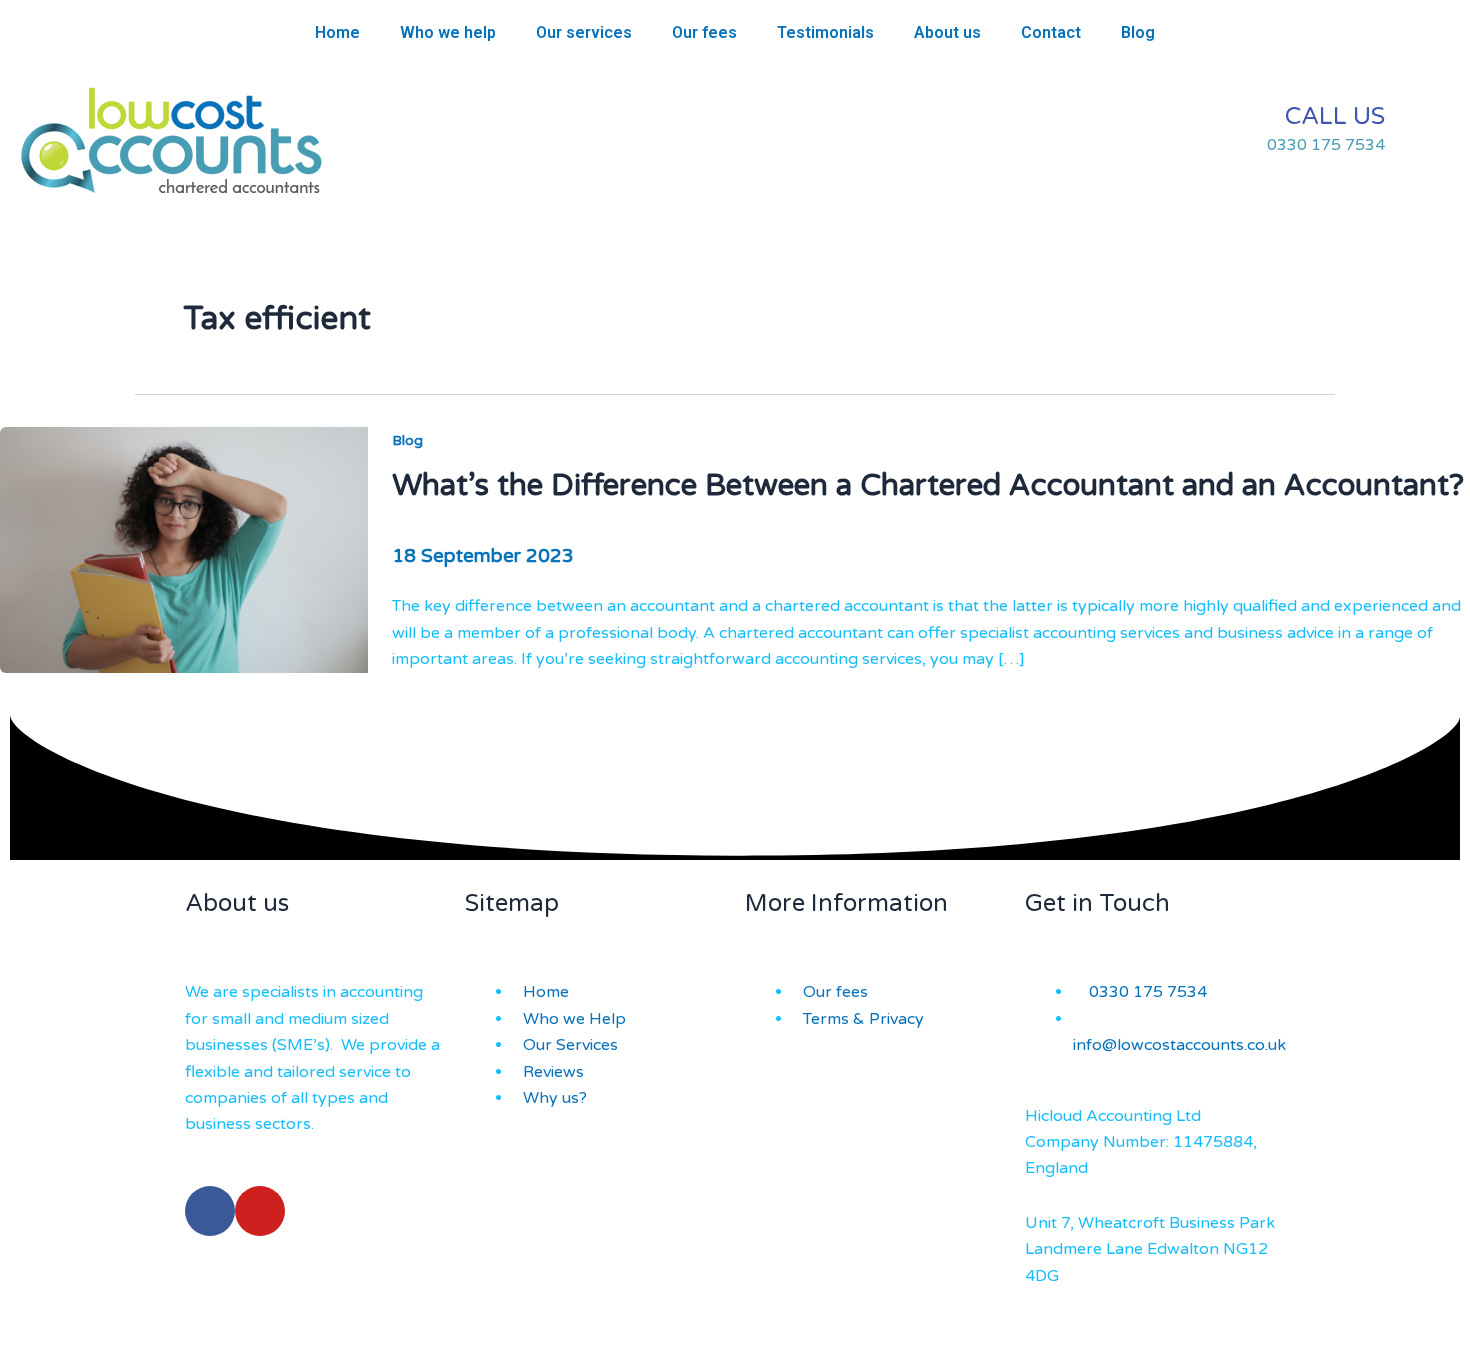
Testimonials (825, 32)
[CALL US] (1425, 130)
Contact (1051, 32)
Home (337, 32)
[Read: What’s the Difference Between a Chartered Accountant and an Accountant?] (184, 549)
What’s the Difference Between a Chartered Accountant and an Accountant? (928, 485)
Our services (584, 32)
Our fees (704, 32)
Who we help (448, 32)
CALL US (1335, 116)
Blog (1138, 32)
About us (947, 32)
